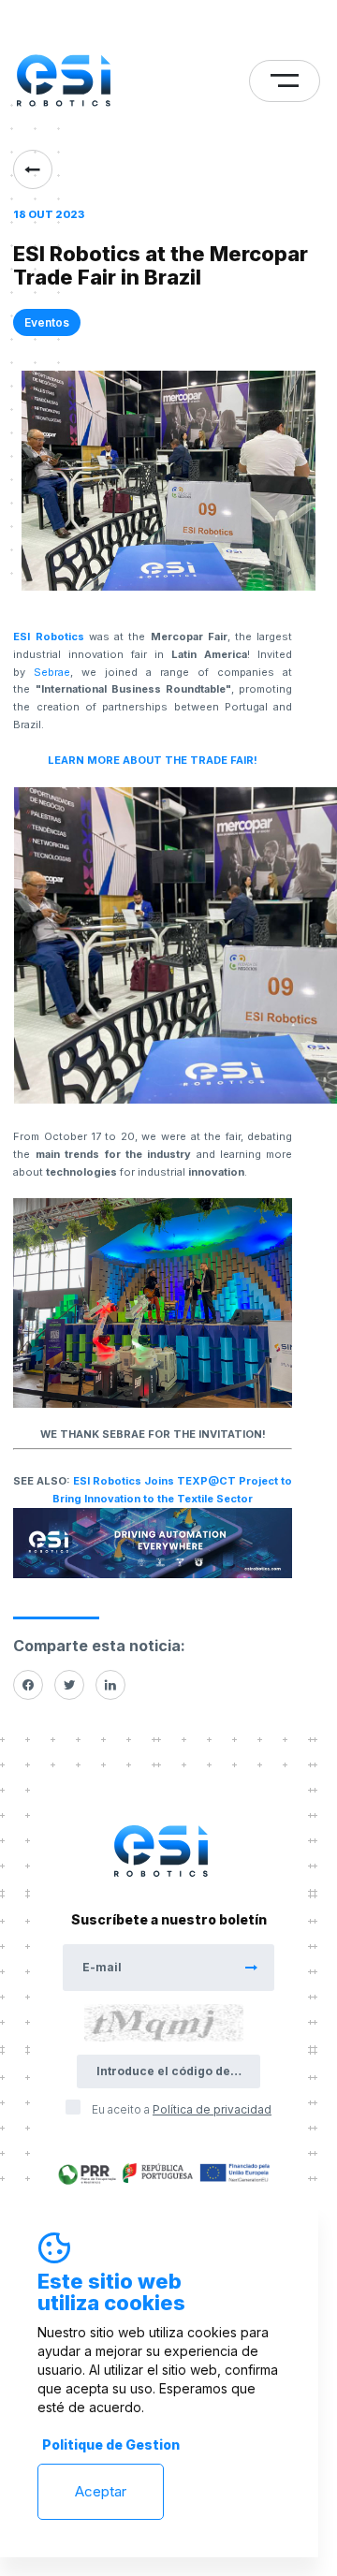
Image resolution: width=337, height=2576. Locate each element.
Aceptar (101, 2491)
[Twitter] (69, 1685)
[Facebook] (28, 1685)
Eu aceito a (182, 2109)
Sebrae (52, 672)
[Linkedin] (110, 1685)
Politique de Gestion (111, 2444)
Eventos (47, 322)
